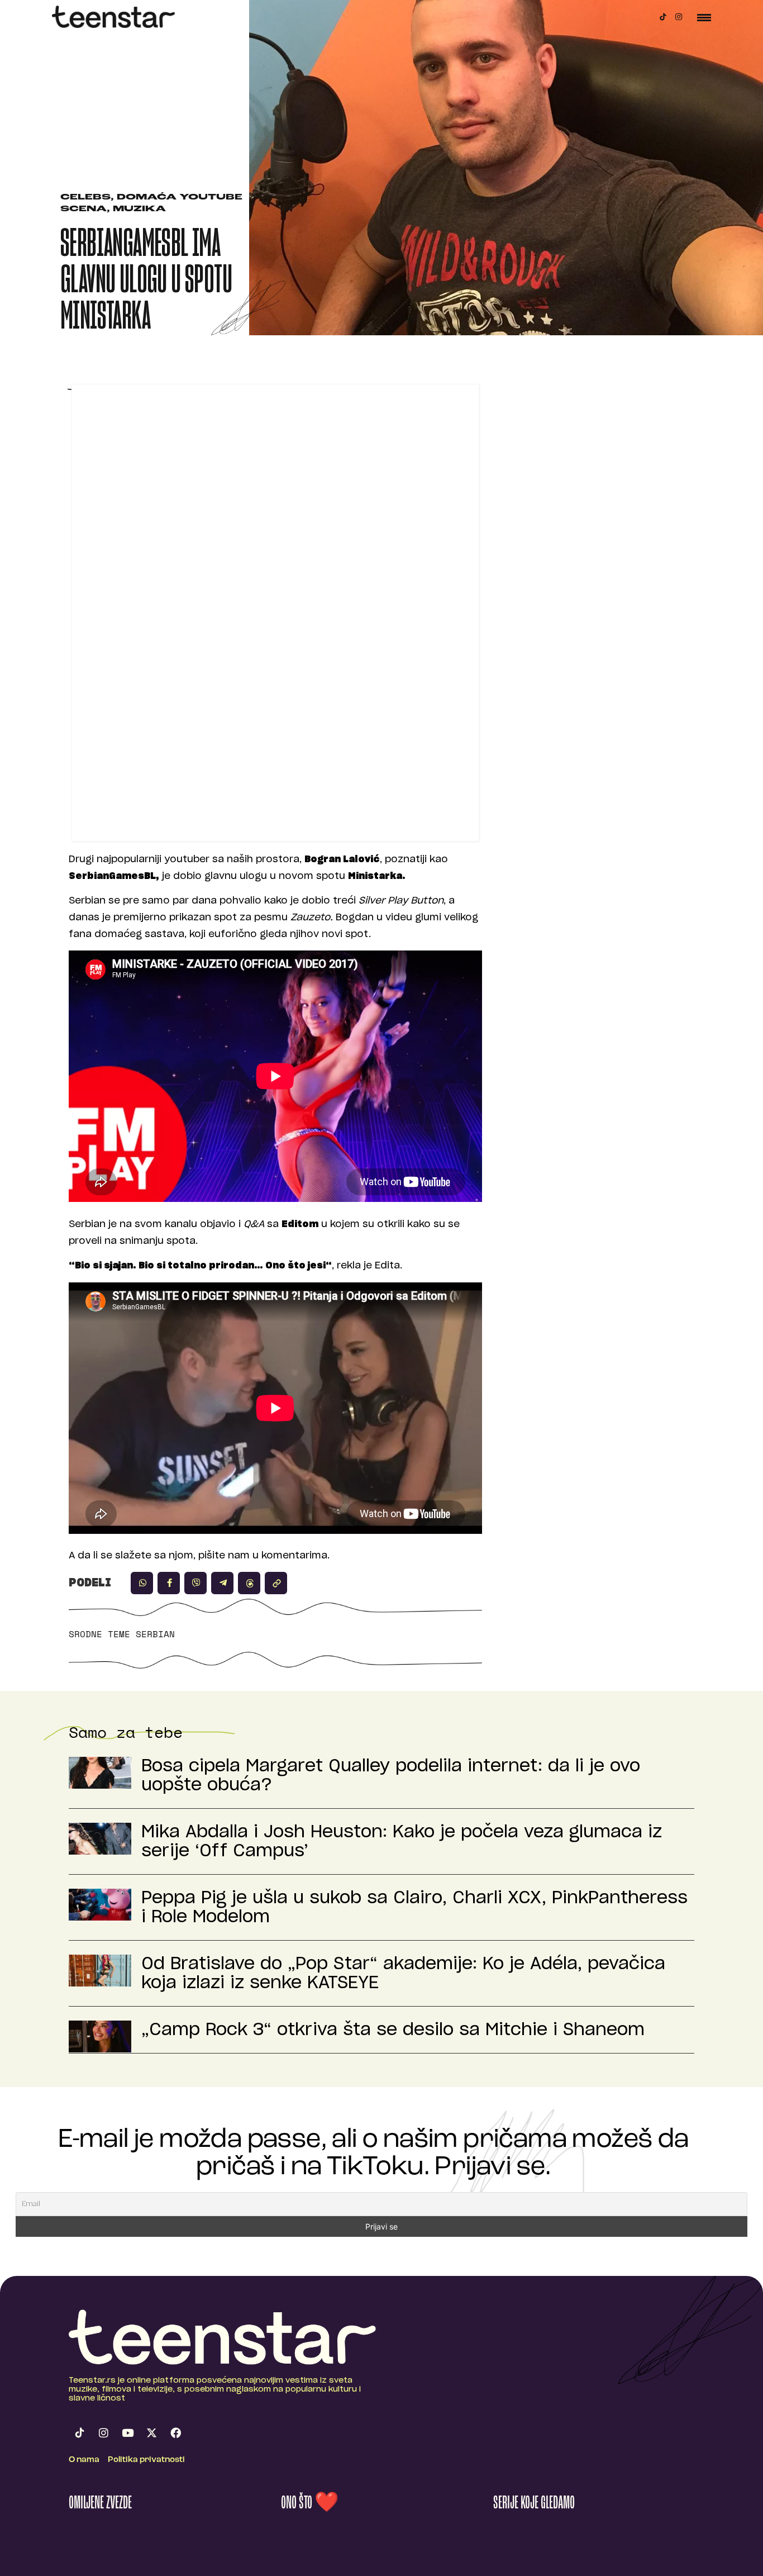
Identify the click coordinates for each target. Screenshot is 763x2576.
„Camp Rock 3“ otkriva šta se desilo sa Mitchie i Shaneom (393, 2030)
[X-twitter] (151, 2433)
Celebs (85, 198)
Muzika (139, 209)
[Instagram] (679, 17)
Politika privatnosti (146, 2460)
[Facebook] (175, 2433)
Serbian (155, 1634)
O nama (84, 2460)
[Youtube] (127, 2433)
